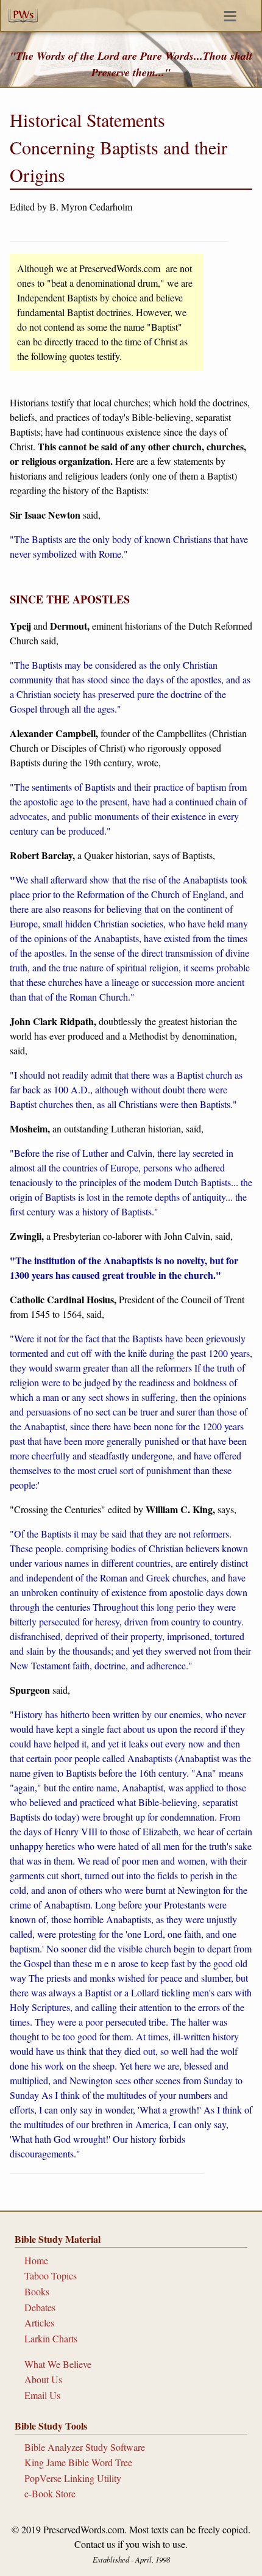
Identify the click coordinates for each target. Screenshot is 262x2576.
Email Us (42, 2395)
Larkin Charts (51, 2338)
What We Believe (58, 2364)
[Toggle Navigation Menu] (253, 7)
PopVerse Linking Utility (73, 2478)
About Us (43, 2379)
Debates (40, 2307)
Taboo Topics (51, 2276)
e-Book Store (50, 2493)
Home (36, 2260)
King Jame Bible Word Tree (78, 2462)
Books (37, 2291)
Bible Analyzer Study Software (85, 2447)
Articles (39, 2322)
